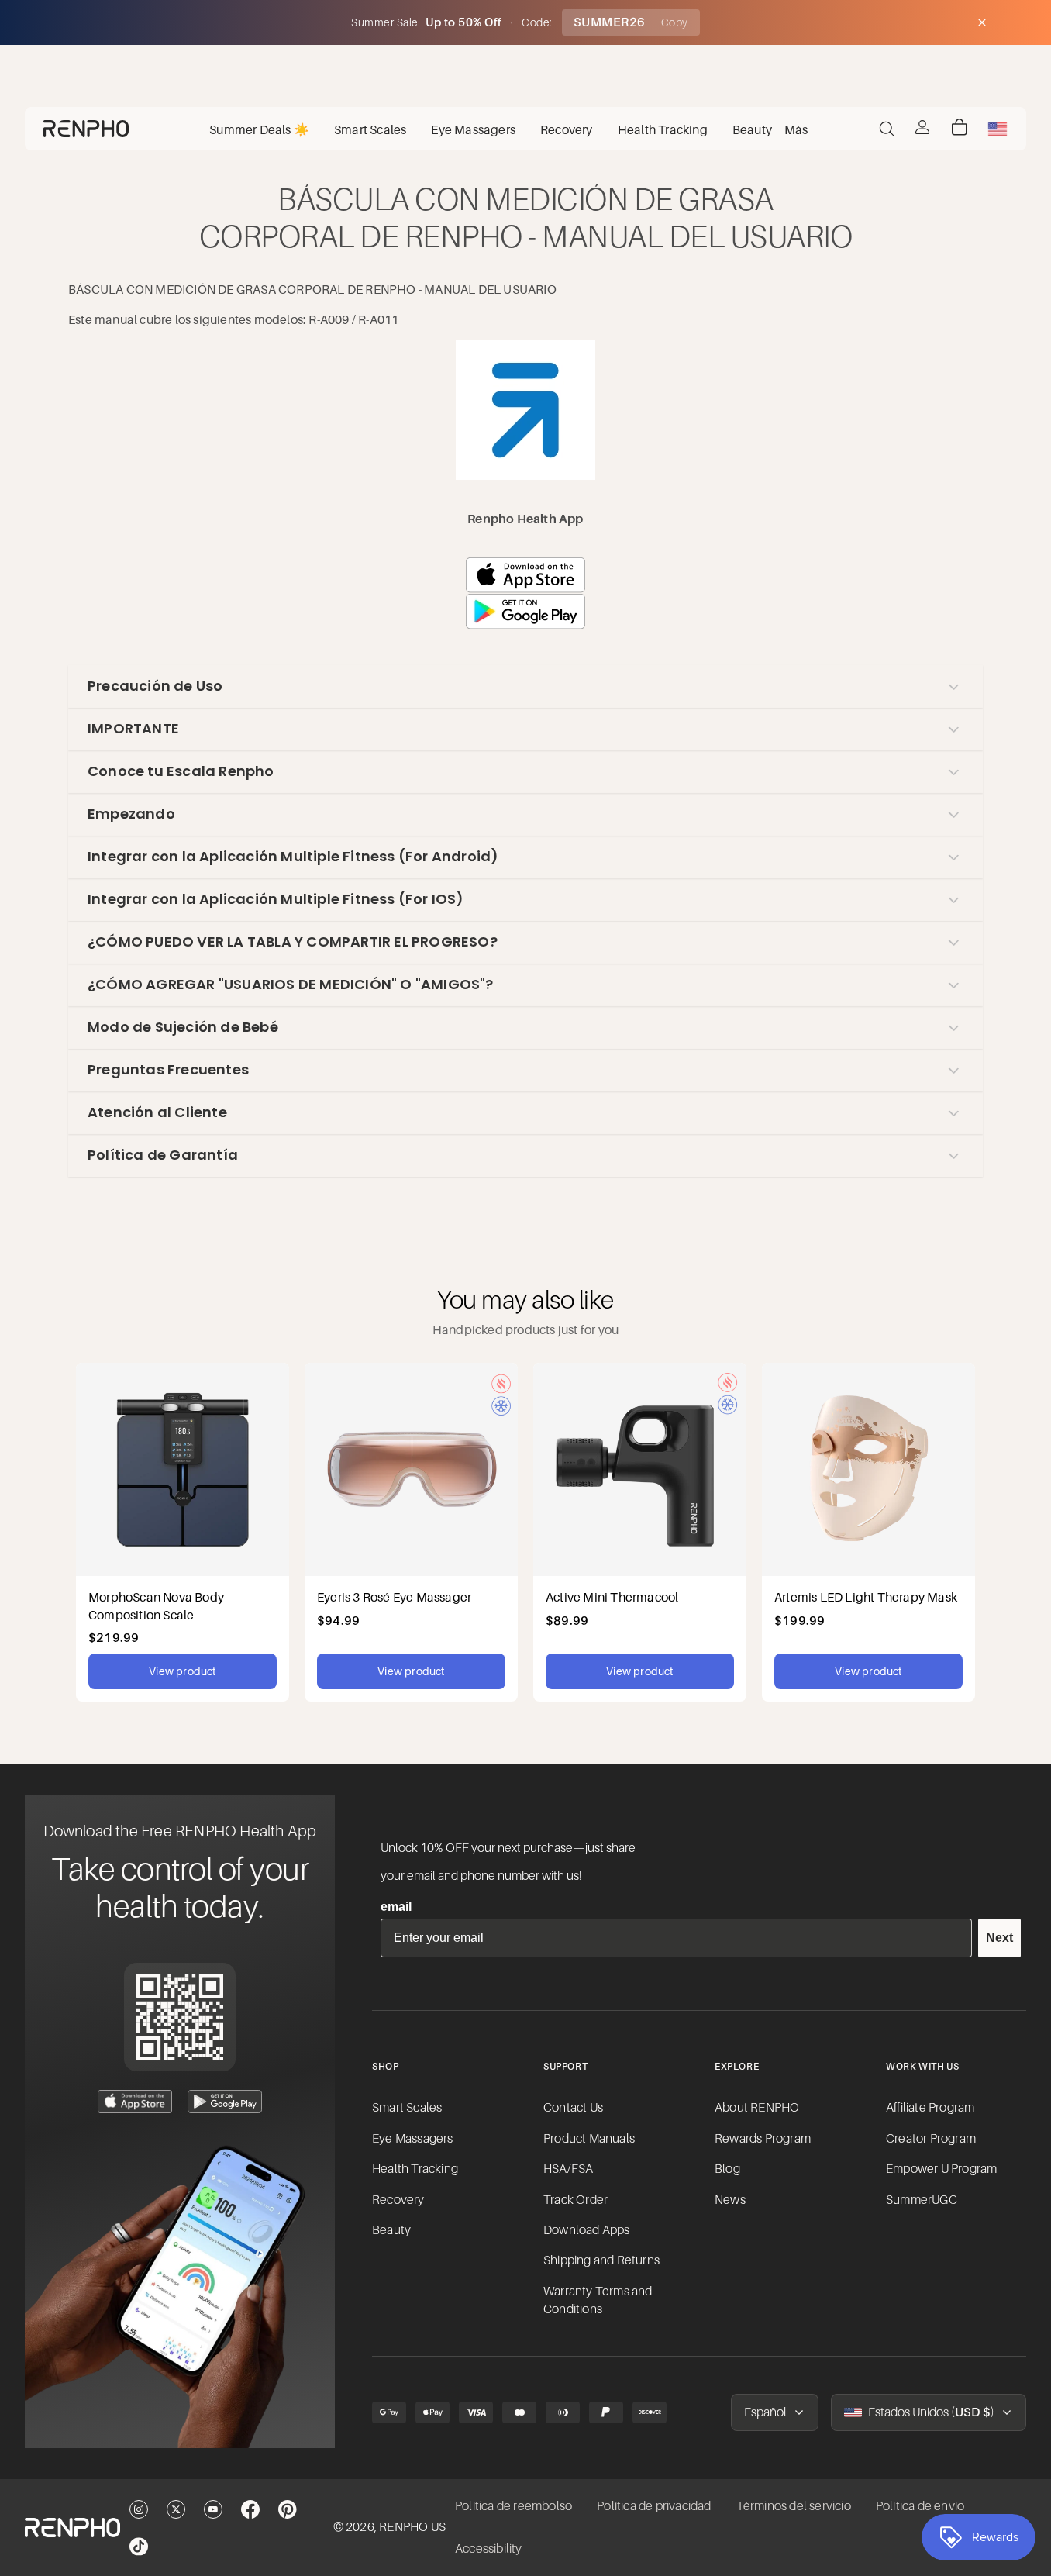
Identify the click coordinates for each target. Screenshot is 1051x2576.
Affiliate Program (930, 2108)
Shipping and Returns (601, 2260)
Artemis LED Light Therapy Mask (866, 1597)
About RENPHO (757, 2108)
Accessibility (489, 2549)
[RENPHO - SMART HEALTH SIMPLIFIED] (72, 2528)
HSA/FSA (568, 2169)
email (396, 1907)
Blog (727, 2169)
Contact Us (573, 2108)
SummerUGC (922, 2200)
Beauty (391, 2230)
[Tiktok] (139, 2547)
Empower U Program (941, 2169)
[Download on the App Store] (135, 2102)
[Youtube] (213, 2509)
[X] (176, 2509)
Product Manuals (589, 2139)
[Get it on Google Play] (225, 2102)
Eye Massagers (413, 2139)
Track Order (575, 2200)
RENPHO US (412, 2527)
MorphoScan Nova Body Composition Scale (156, 1605)
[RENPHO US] (86, 129)
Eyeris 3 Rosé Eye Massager (394, 1597)
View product (182, 1671)
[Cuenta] (922, 127)
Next (999, 1938)
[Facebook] (250, 2509)
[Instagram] (139, 2509)
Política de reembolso (513, 2506)
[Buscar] (887, 129)
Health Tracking (415, 2169)
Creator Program (931, 2139)
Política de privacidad (654, 2506)
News (730, 2200)
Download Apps (587, 2230)
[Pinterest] (288, 2509)
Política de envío (920, 2506)
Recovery (398, 2200)
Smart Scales (407, 2108)
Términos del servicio (794, 2506)
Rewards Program (763, 2139)
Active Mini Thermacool (612, 1597)
